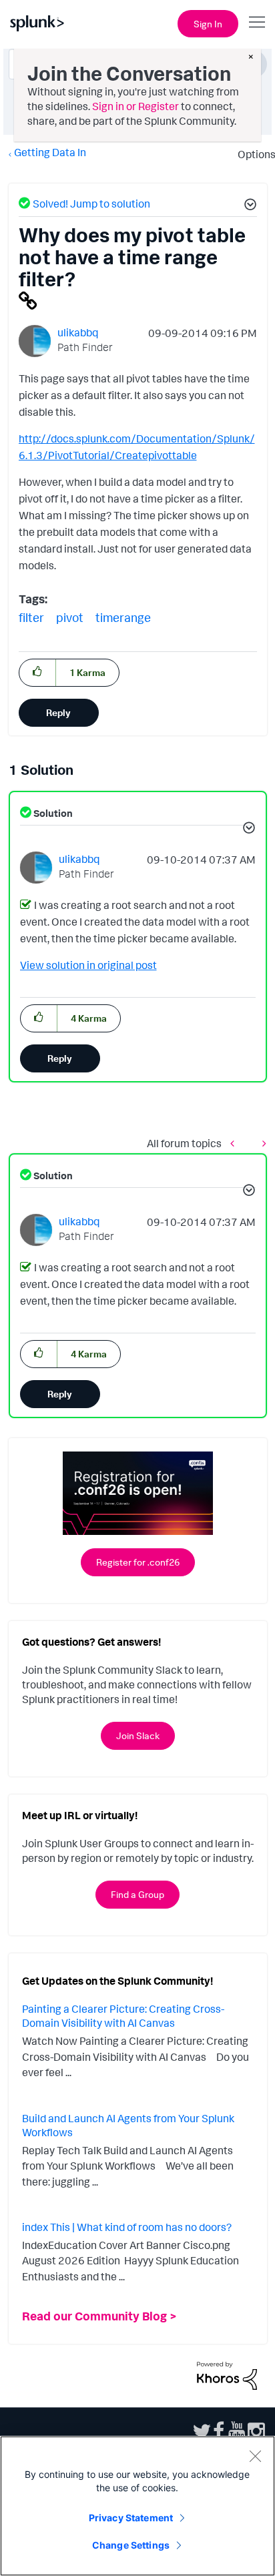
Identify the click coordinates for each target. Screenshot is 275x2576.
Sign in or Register (135, 106)
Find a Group (137, 1894)
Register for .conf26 (138, 1562)
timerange (123, 617)
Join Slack (138, 1735)
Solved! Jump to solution (91, 204)
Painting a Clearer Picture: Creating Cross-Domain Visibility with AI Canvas (123, 2016)
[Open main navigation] (257, 22)
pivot (70, 617)
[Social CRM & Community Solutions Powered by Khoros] (227, 2374)
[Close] (255, 2456)
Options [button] (252, 154)
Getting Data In (50, 152)
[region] (137, 2506)
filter (31, 617)
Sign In (208, 24)
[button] (248, 206)
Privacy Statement (131, 2518)
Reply (58, 712)
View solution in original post (88, 965)
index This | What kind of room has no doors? (127, 2227)
